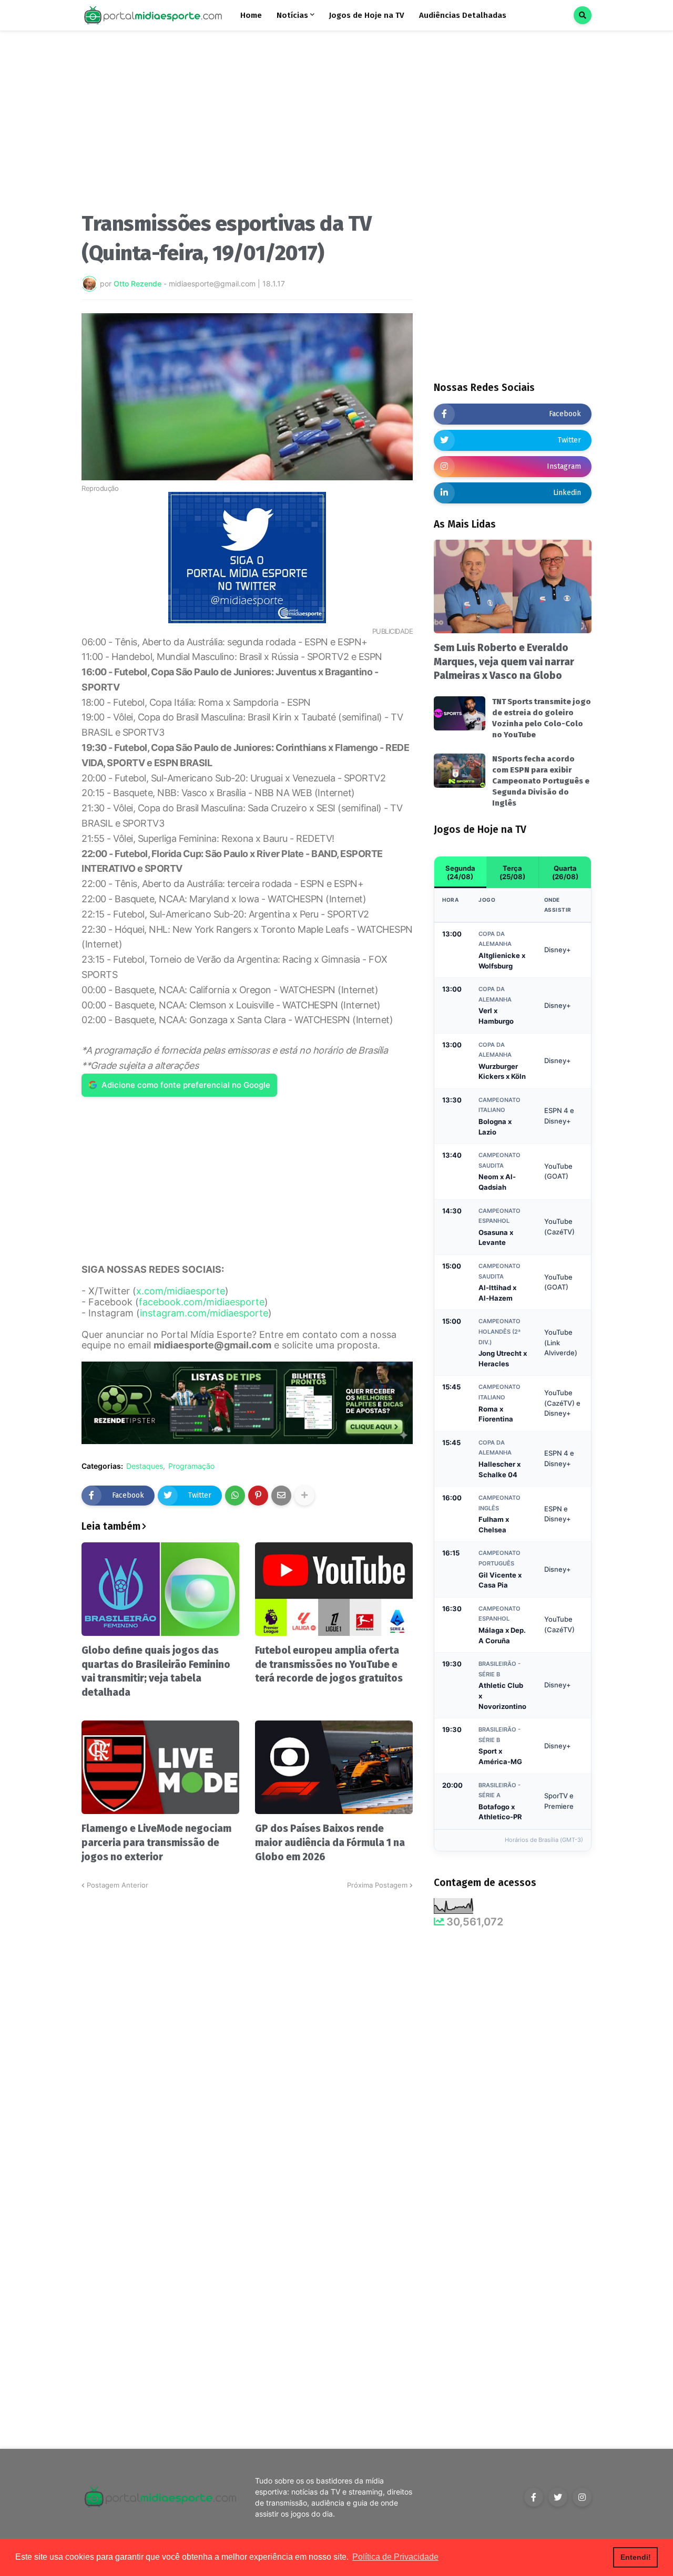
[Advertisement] (247, 125)
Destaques (145, 1466)
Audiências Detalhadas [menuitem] (463, 15)
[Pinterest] (258, 1496)
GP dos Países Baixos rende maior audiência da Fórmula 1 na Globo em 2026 (330, 1842)
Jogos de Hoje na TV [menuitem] (367, 15)
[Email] (281, 1496)
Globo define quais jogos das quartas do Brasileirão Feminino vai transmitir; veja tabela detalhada (156, 1671)
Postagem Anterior (118, 1885)
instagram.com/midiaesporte (204, 1313)
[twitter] (558, 2497)
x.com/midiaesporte (181, 1291)
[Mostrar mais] (304, 1496)
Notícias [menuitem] (292, 15)
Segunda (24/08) (460, 872)
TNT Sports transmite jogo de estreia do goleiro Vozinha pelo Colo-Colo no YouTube (542, 718)
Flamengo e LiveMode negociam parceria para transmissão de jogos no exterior (156, 1842)
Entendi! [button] (636, 2557)
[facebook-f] (534, 2497)
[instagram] (582, 2497)
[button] (583, 15)
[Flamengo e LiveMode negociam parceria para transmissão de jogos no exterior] (160, 1767)
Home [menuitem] (251, 15)
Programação (191, 1466)
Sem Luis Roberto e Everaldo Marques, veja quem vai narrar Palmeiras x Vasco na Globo (504, 662)
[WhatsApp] (235, 1496)
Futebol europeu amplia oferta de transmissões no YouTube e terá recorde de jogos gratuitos (329, 1664)
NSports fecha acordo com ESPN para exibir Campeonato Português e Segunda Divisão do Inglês (541, 781)
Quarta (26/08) (565, 872)
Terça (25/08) (512, 872)
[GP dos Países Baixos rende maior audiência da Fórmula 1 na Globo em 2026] (334, 1767)
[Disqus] (247, 2022)
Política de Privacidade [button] (395, 2557)
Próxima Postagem (377, 1885)
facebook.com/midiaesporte (202, 1302)
